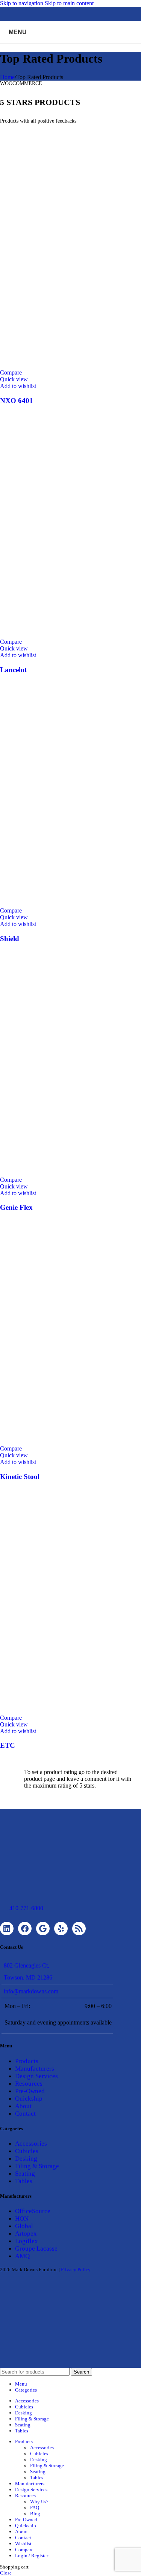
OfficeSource (33, 2211)
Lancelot (13, 670)
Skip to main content (69, 3)
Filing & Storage (37, 2166)
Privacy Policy (76, 2270)
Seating (25, 2174)
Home (7, 77)
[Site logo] (71, 45)
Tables (24, 2181)
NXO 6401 (17, 401)
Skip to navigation (22, 3)
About (23, 2106)
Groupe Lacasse (36, 2249)
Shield (10, 939)
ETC (8, 1745)
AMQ (22, 2256)
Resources (29, 2084)
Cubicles (27, 2151)
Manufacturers (35, 2069)
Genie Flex (16, 1207)
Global (24, 2226)
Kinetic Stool (20, 1477)
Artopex (26, 2234)
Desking (26, 2159)
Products (27, 2061)
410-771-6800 (26, 1908)
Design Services (36, 2076)
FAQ (35, 2508)
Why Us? (39, 2502)
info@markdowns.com (31, 1991)
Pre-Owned (30, 2091)
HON (22, 2219)
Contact (25, 2114)
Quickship (29, 2099)
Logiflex (27, 2241)
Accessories (31, 2144)
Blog (35, 2514)
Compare (24, 2550)
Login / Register (32, 2556)
